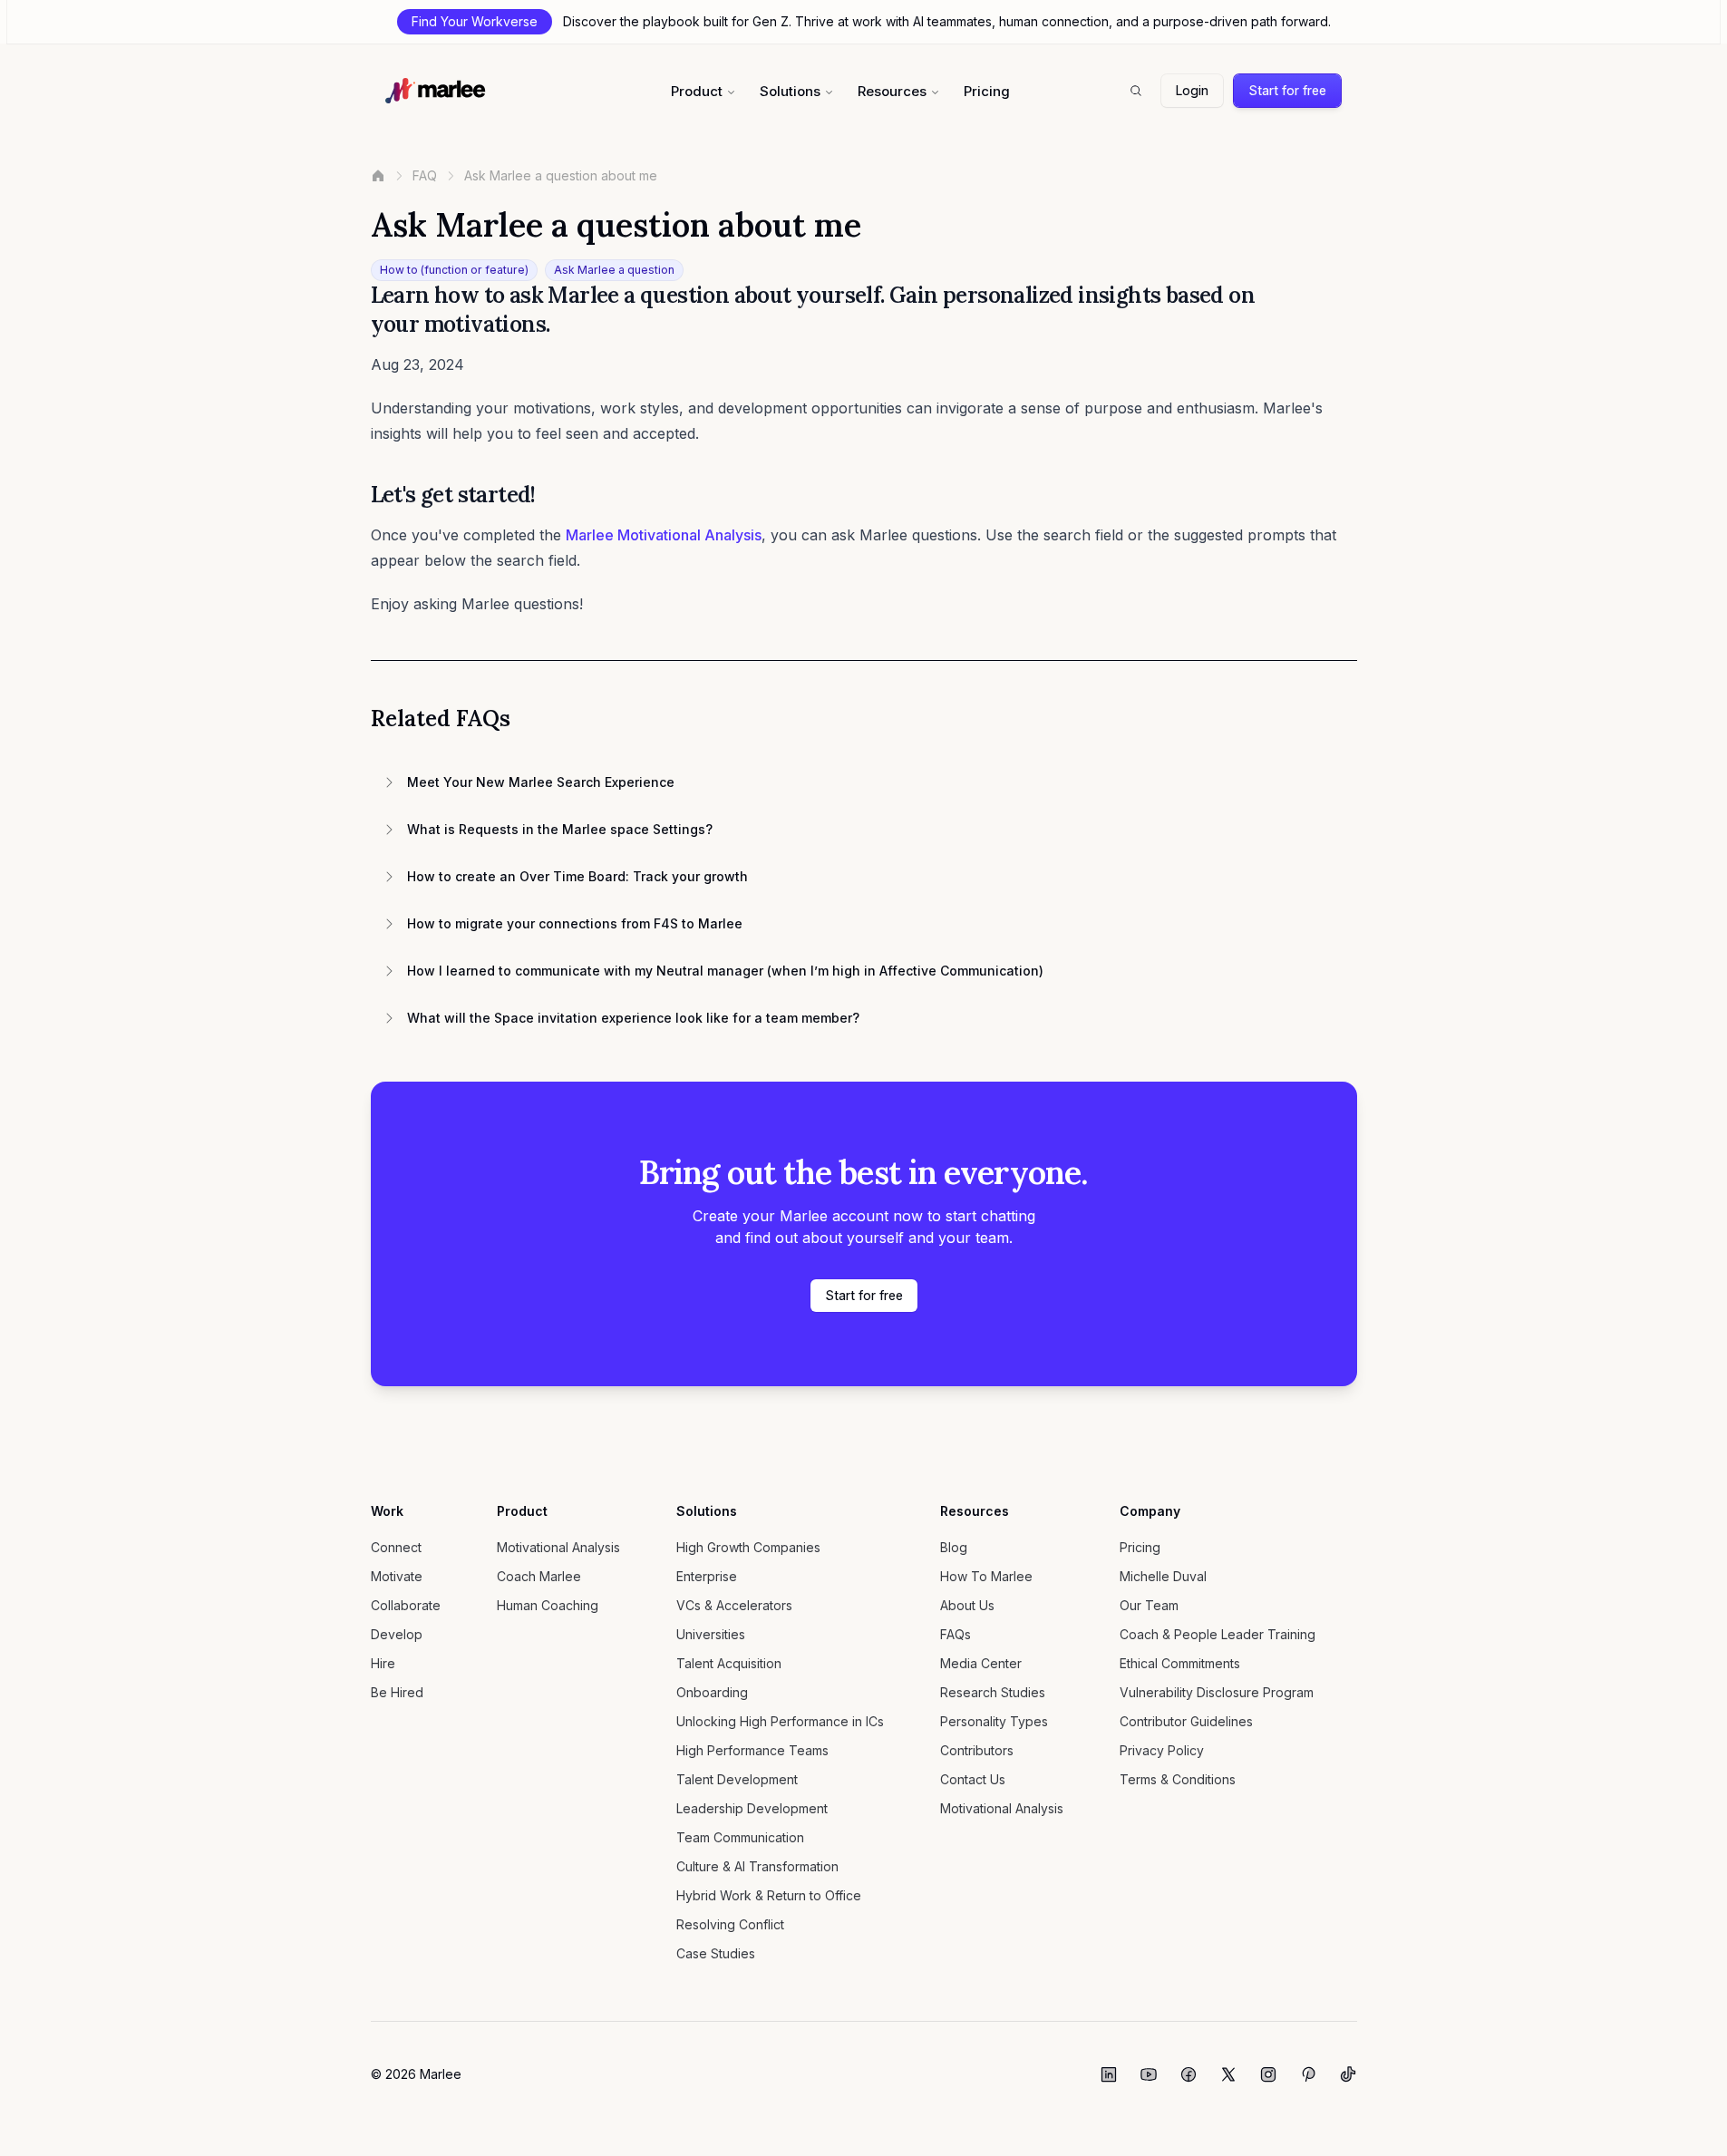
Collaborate (406, 1605)
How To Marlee (986, 1576)
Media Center (981, 1663)
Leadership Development (752, 1808)
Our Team (1149, 1605)
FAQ (425, 175)
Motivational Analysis (558, 1547)
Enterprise (707, 1576)
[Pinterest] (1308, 2074)
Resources (892, 91)
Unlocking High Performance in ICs (780, 1721)
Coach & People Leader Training (1218, 1634)
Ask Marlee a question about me (561, 175)
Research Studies (993, 1692)
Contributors (977, 1750)
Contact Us (973, 1779)
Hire (383, 1663)
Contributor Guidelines (1186, 1721)
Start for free (1287, 90)
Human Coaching (548, 1605)
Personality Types (994, 1721)
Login (1192, 90)
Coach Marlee (539, 1576)
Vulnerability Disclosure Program (1217, 1692)
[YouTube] (1149, 2074)
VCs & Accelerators (734, 1605)
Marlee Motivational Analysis (664, 535)
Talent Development (737, 1779)
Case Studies (716, 1953)
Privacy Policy (1162, 1750)
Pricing (987, 91)
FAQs (956, 1634)
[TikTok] (1348, 2074)
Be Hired (397, 1692)
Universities (711, 1634)
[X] (1228, 2074)
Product (697, 91)
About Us (967, 1605)
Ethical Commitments (1180, 1663)
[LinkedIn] (1109, 2074)
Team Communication (740, 1837)
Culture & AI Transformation (757, 1866)
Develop (397, 1634)
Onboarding (712, 1692)
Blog (954, 1547)
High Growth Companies (748, 1547)
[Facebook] (1189, 2074)
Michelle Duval (1163, 1576)
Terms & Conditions (1178, 1779)
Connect (396, 1547)
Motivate (397, 1576)
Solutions (790, 91)
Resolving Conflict (730, 1924)
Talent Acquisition (729, 1663)
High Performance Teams (752, 1750)
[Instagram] (1268, 2074)
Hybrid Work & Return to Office (769, 1895)
